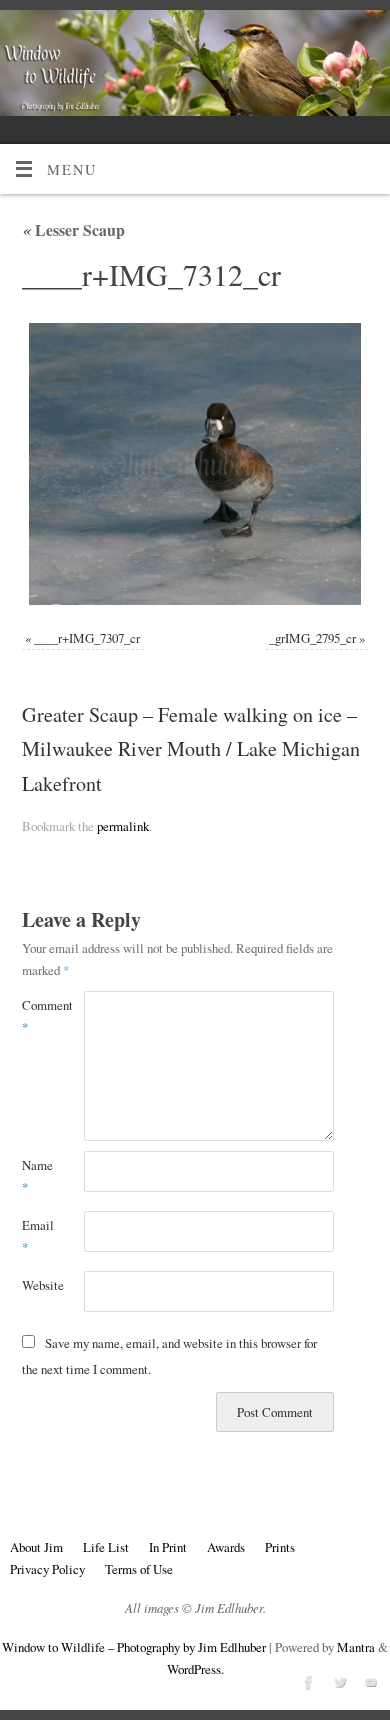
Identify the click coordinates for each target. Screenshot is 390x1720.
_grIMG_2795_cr (312, 638)
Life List (106, 1547)
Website (37, 1285)
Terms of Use (139, 1569)
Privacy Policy (47, 1569)
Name (37, 1176)
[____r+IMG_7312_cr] (195, 464)
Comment (37, 1016)
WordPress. (195, 1669)
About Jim (36, 1547)
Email (37, 1236)
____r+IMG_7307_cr (87, 638)
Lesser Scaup (73, 229)
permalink (123, 826)
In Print (168, 1547)
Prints (280, 1547)
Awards (226, 1547)
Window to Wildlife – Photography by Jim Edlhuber (134, 1647)
